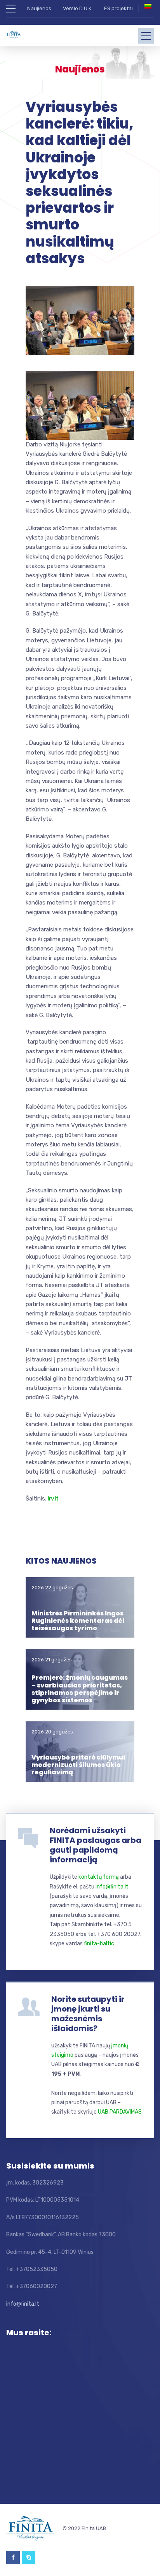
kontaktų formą (99, 1877)
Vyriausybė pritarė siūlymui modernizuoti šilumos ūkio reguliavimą (78, 1765)
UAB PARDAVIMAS (120, 2112)
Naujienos (39, 8)
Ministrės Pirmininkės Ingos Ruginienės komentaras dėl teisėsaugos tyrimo (78, 1621)
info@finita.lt (112, 1887)
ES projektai (118, 8)
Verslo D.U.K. (78, 8)
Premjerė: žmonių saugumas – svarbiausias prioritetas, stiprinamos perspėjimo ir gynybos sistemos (80, 1689)
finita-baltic (99, 1944)
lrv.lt (53, 1499)
